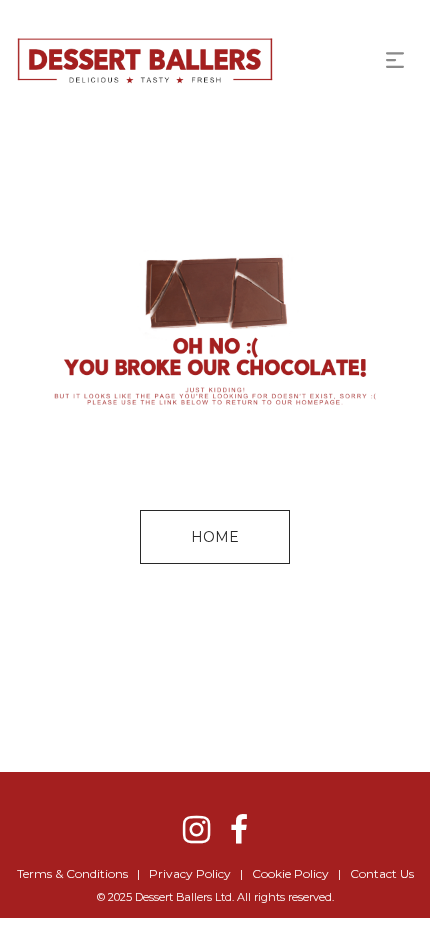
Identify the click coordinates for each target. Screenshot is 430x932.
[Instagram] (196, 829)
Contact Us (382, 873)
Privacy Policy (190, 873)
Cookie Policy (290, 873)
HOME (215, 537)
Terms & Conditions (72, 873)
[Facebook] (239, 829)
